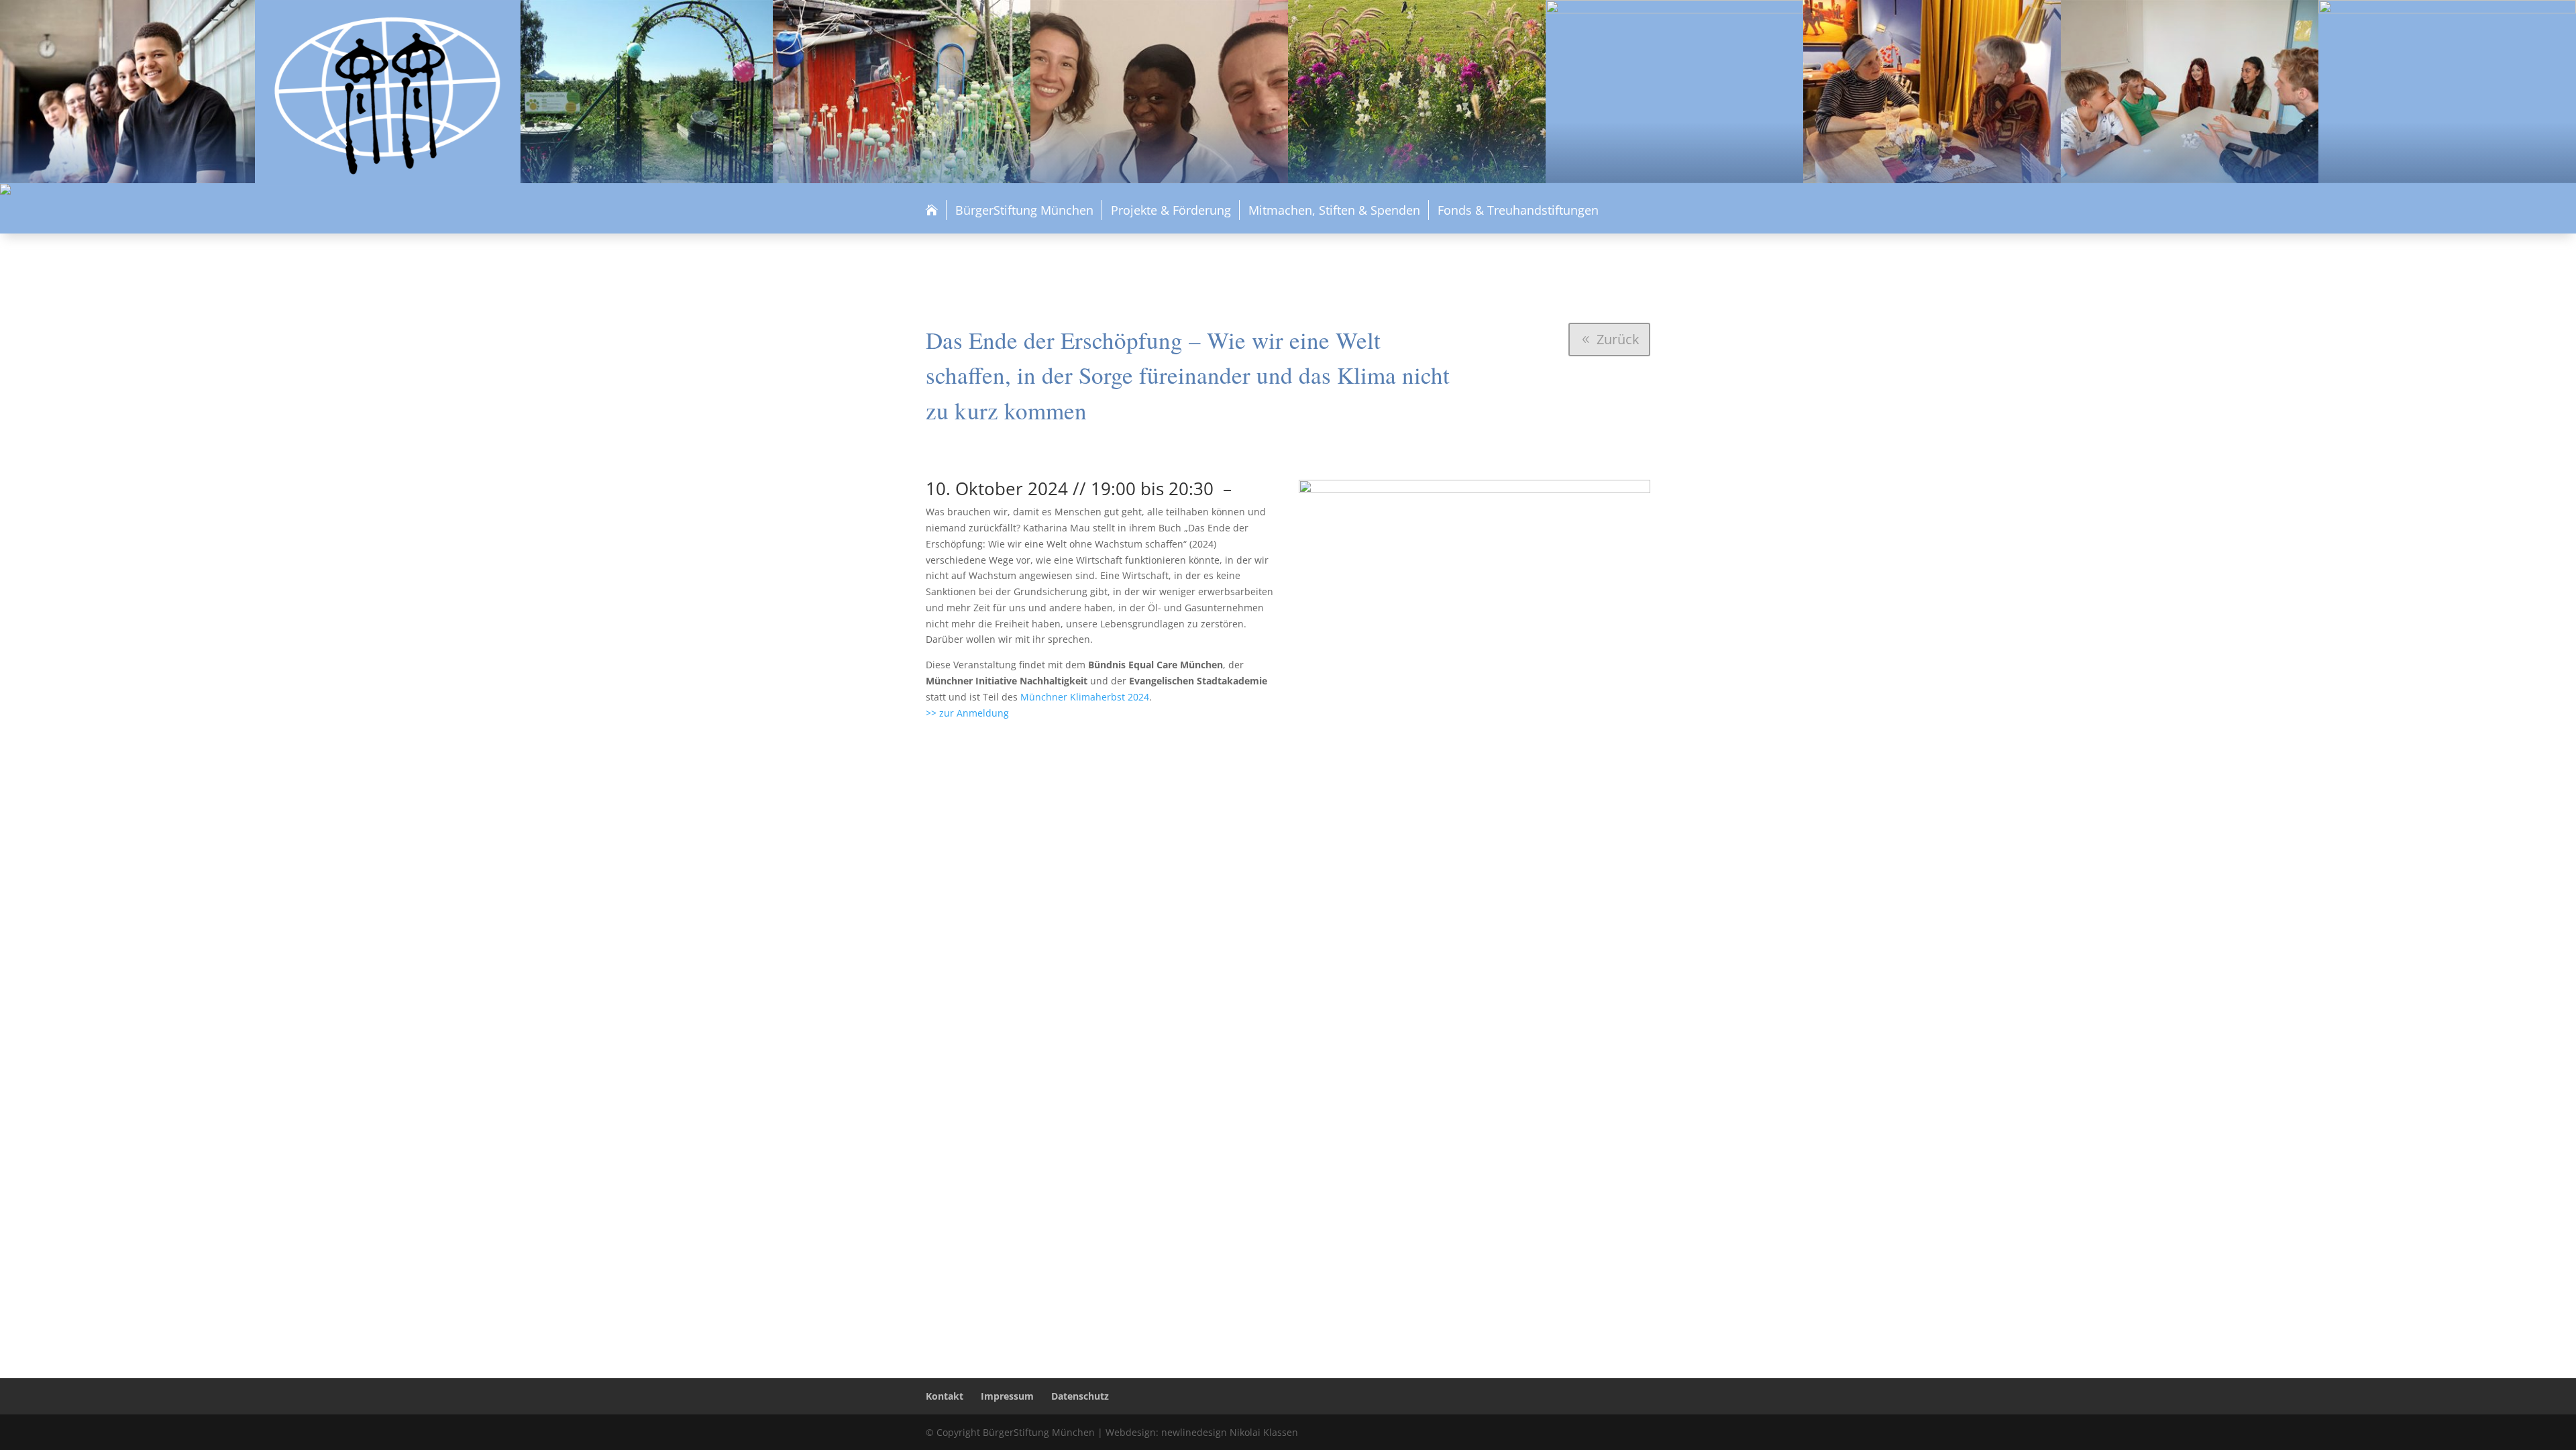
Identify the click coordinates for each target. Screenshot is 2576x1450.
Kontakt (945, 1396)
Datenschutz (1080, 1396)
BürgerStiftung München (1024, 210)
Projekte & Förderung (1171, 210)
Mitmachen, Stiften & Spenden (1334, 210)
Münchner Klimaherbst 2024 (1085, 697)
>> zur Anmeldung (967, 713)
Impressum (1007, 1396)
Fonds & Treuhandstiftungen (1518, 210)
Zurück (1618, 339)
